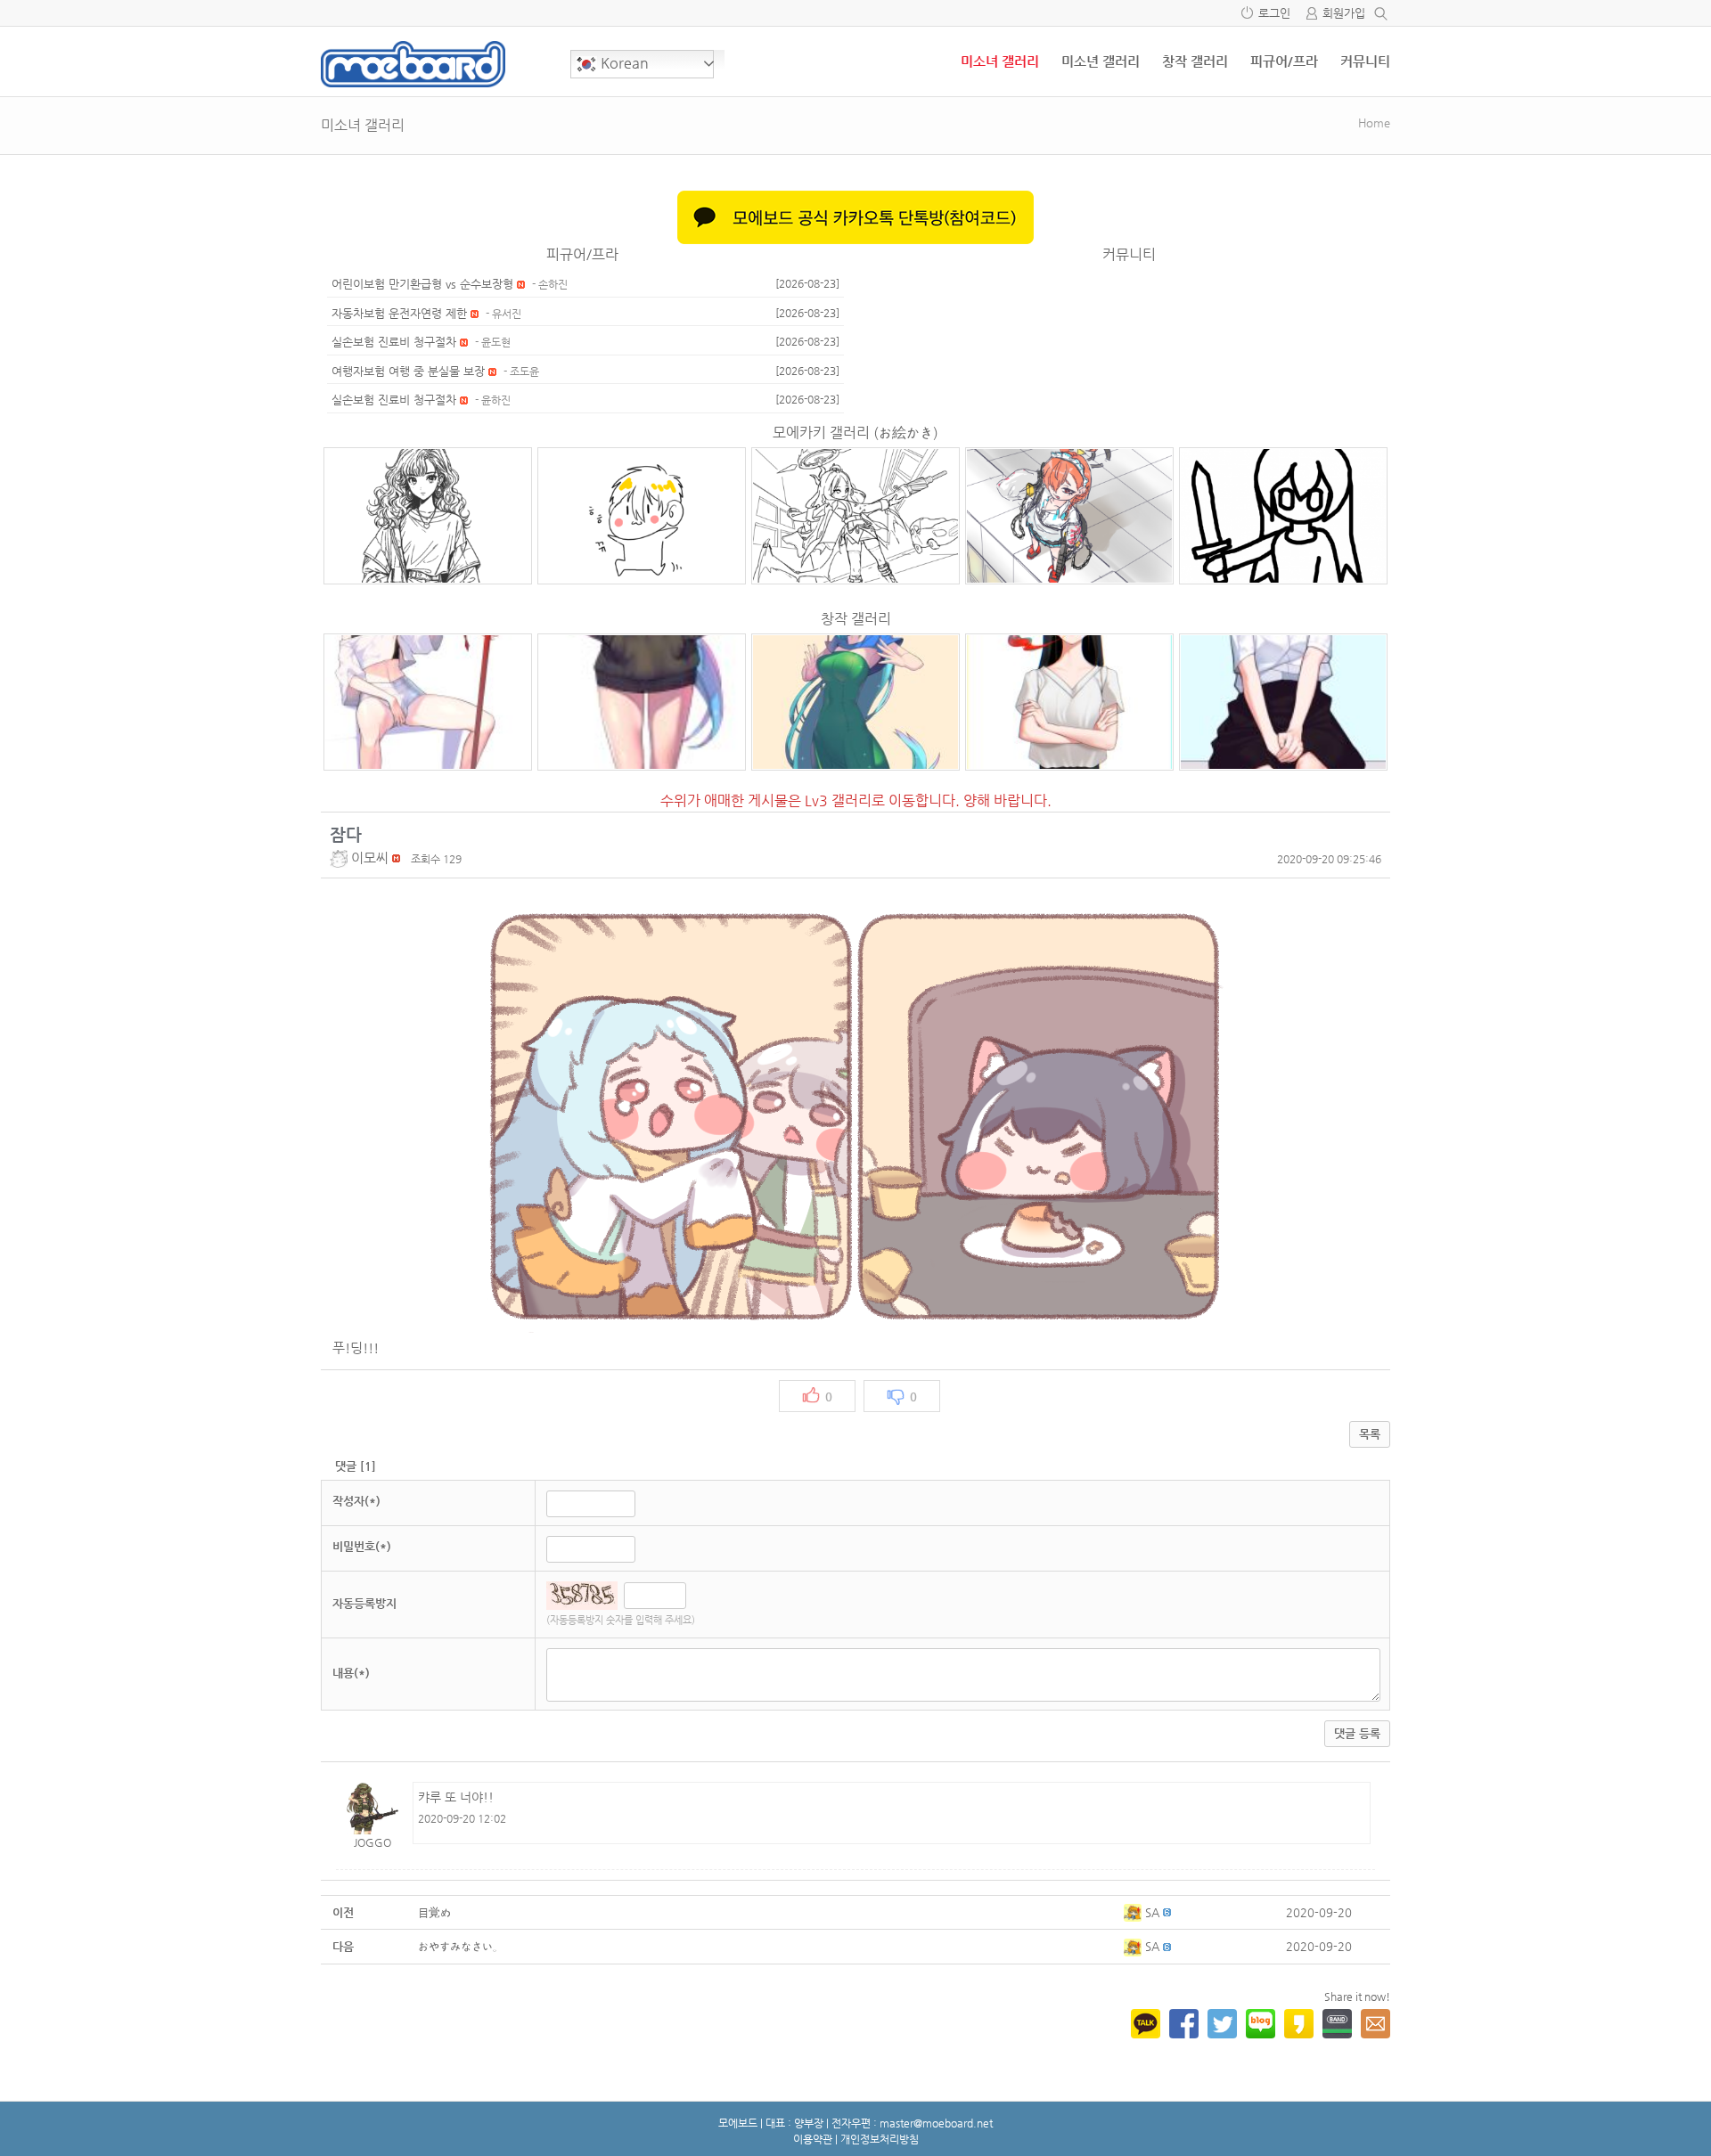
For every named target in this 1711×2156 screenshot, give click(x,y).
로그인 (1274, 13)
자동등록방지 (364, 1603)
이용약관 (813, 2139)
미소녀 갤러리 (1000, 61)
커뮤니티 (1365, 61)
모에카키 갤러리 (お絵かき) (855, 433)
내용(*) (351, 1673)
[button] (340, 857)
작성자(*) (356, 1501)
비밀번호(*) (362, 1546)
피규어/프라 (1284, 61)
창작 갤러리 (1195, 61)
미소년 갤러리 (1101, 61)
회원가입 (1344, 13)
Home (1374, 122)
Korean (623, 63)
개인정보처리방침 (880, 2139)
